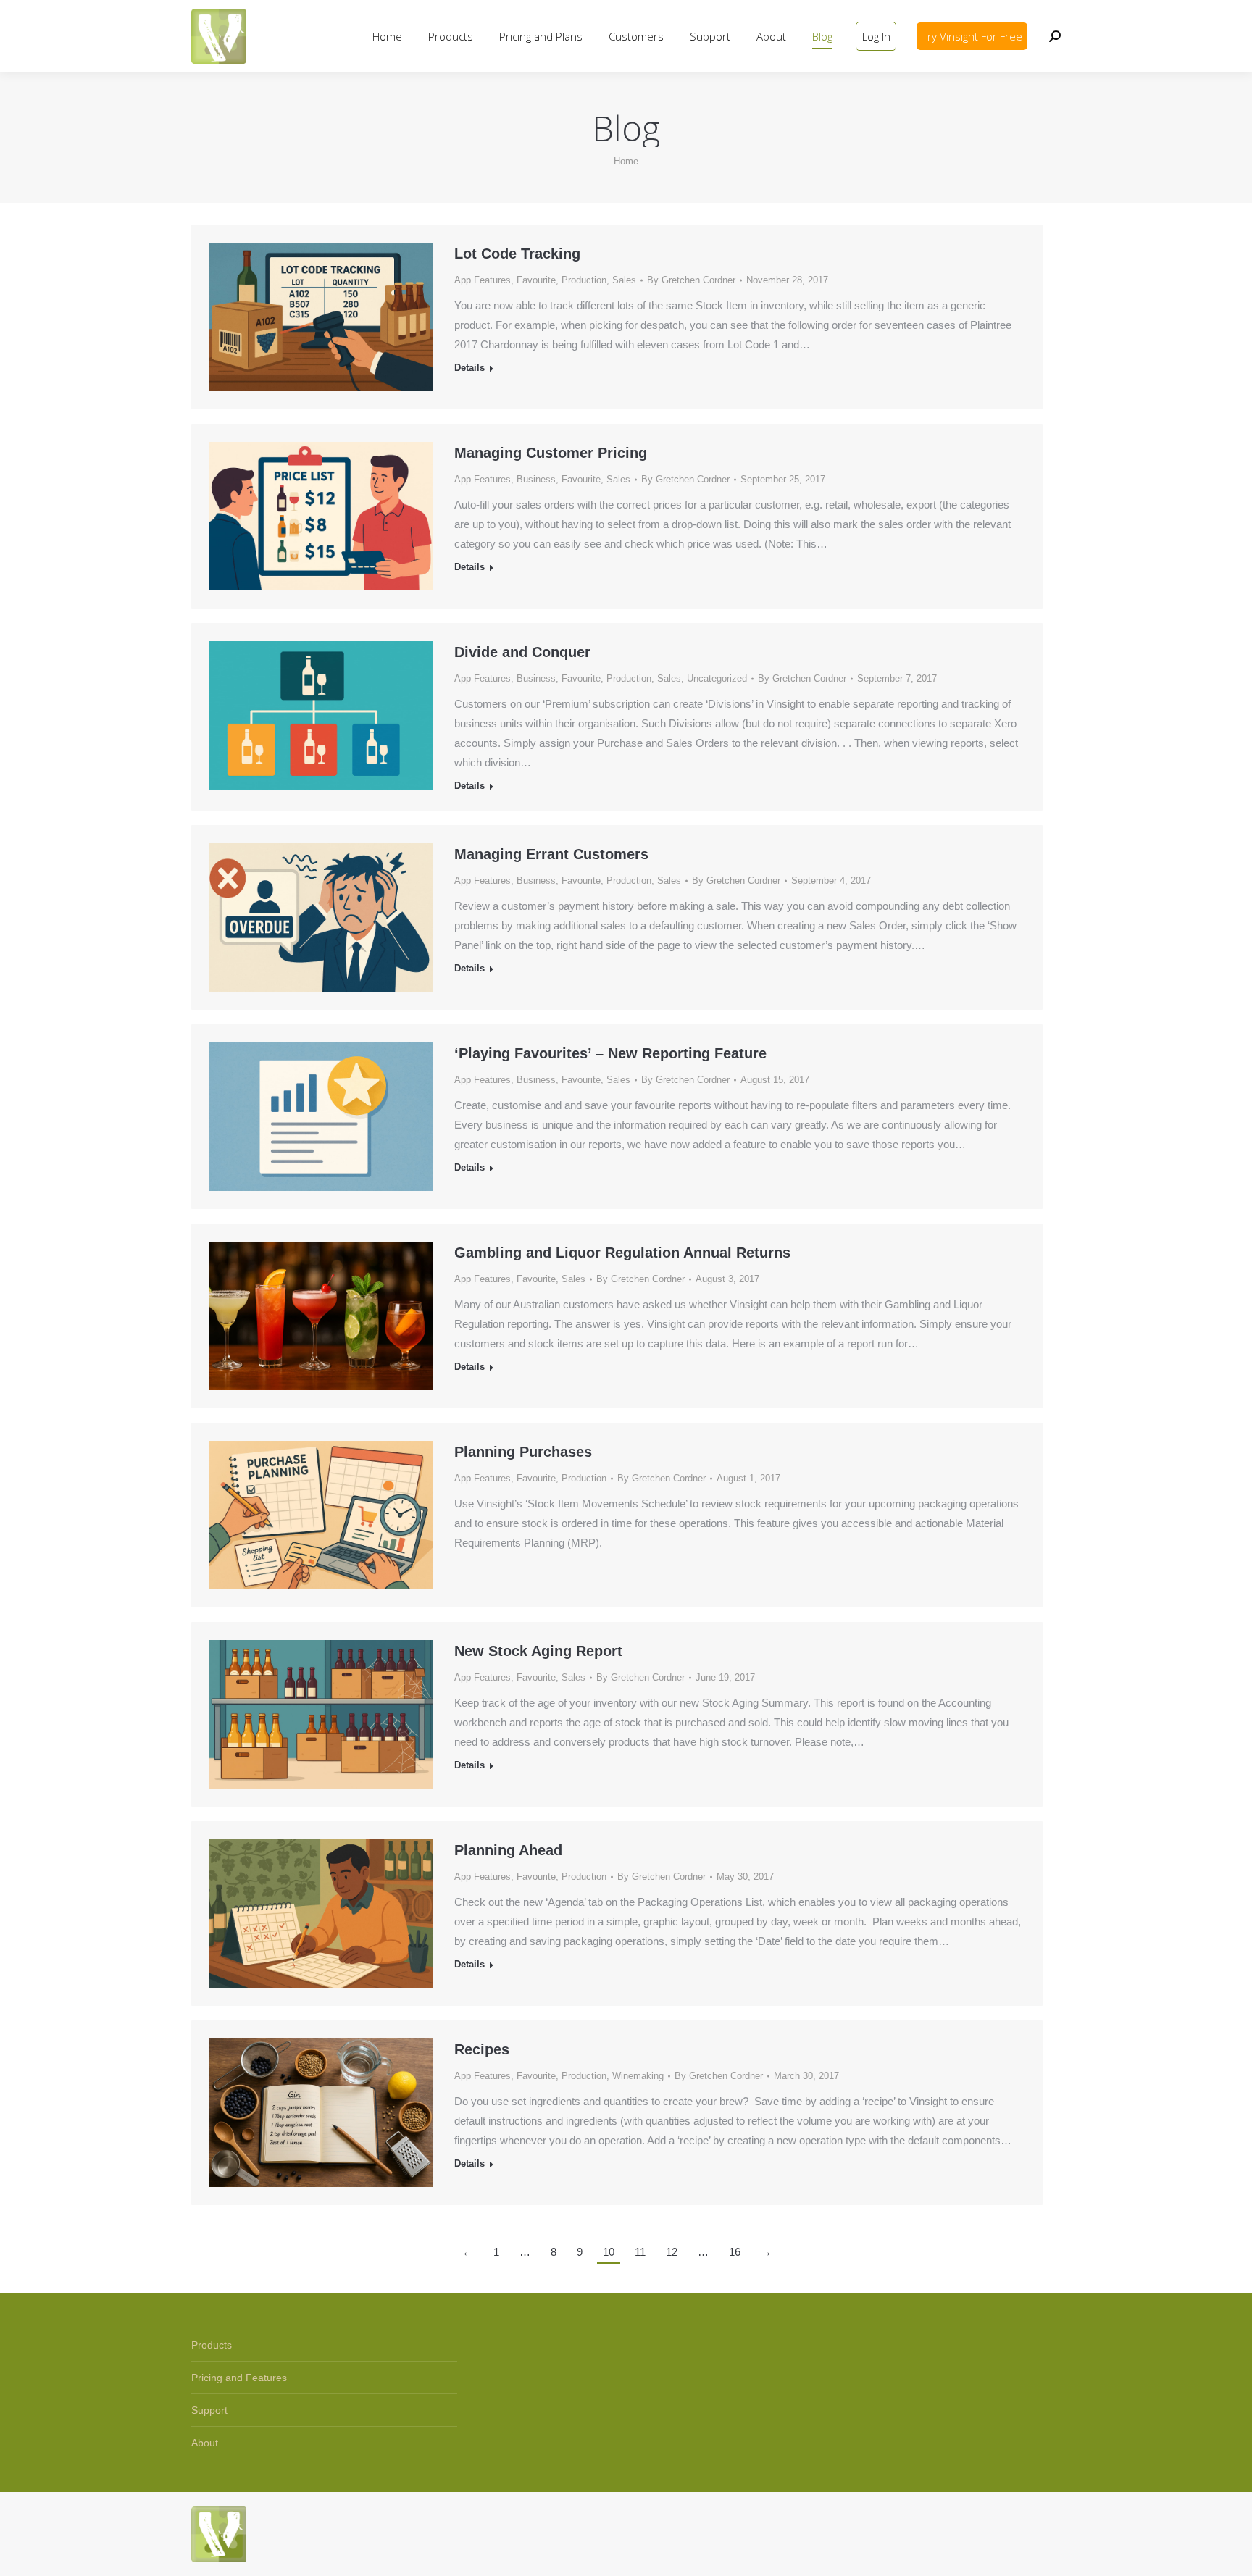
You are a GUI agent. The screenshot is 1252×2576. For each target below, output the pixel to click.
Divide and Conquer (522, 652)
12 (672, 2252)
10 (609, 2252)
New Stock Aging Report (538, 1651)
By (691, 280)
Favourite (536, 280)
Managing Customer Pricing (551, 453)
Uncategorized (717, 678)
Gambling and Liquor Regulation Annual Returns (622, 1253)
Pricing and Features (239, 2378)
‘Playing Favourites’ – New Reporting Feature (610, 1053)
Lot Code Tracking (517, 254)
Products (212, 2345)
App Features (483, 280)
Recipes (482, 2049)
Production (584, 280)
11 (640, 2252)
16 (735, 2252)
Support (209, 2410)
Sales (624, 280)
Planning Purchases (523, 1452)
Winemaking (638, 2076)
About (205, 2443)
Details (470, 368)
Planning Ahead (508, 1850)
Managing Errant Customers (551, 854)
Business (536, 479)
